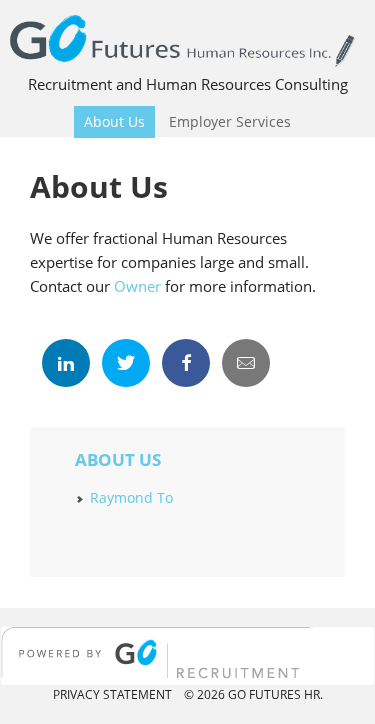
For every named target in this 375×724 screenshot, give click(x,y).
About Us (109, 121)
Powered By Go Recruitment (187, 656)
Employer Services (225, 121)
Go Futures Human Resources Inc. (187, 38)
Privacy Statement (112, 694)
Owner (137, 286)
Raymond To (131, 497)
